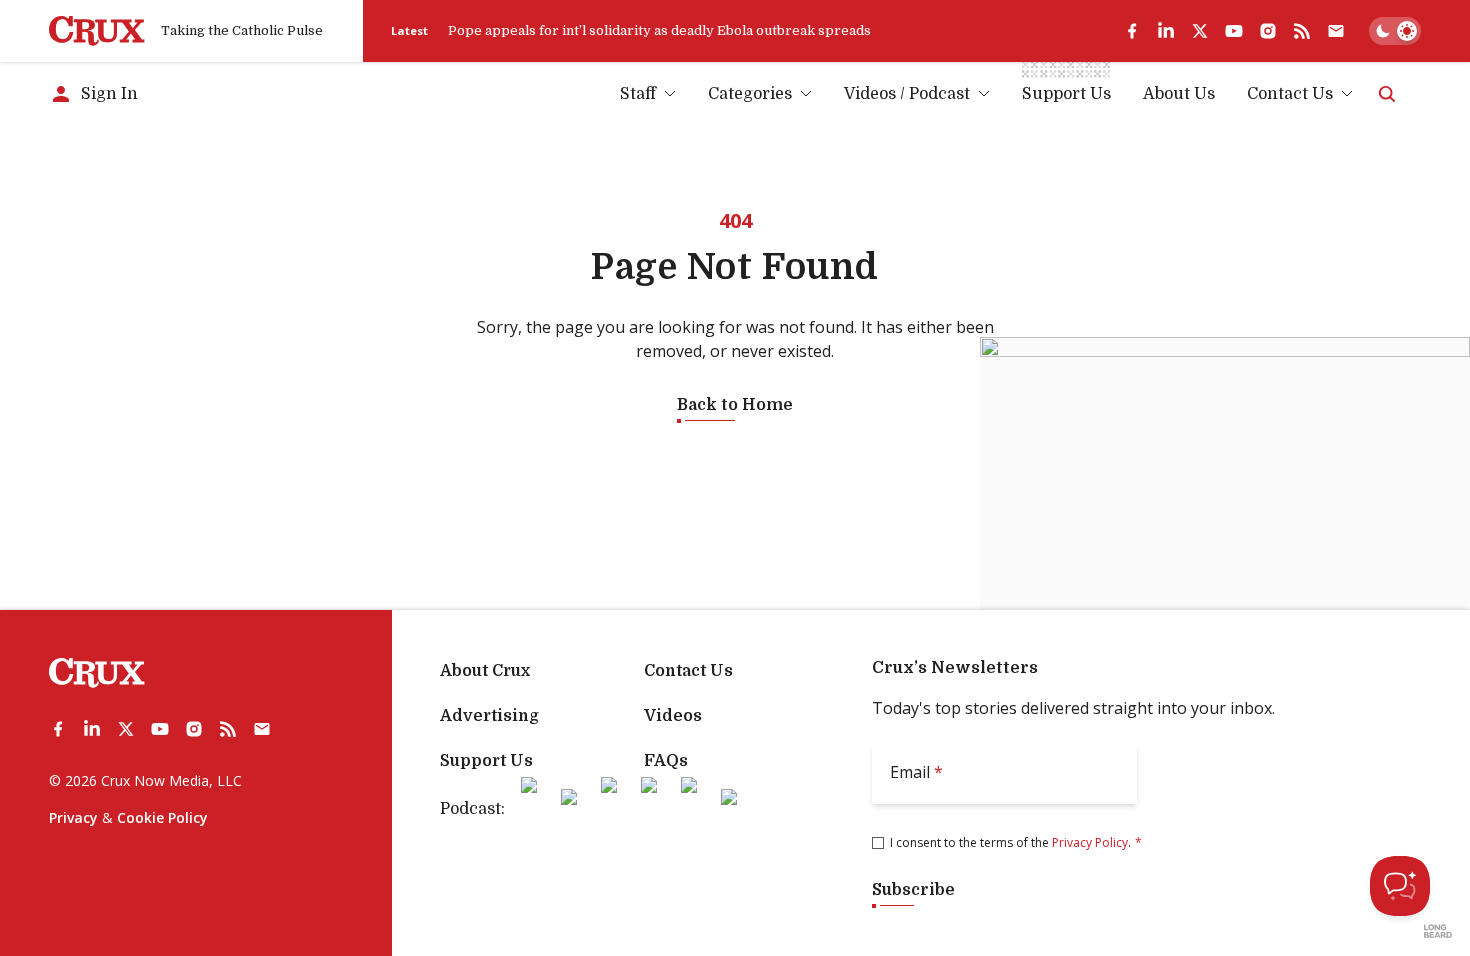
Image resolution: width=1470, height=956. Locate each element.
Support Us (486, 761)
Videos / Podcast (907, 94)
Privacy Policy (1090, 842)
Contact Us (1290, 94)
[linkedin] (1166, 31)
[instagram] (1268, 31)
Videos (673, 716)
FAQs (666, 761)
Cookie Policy (162, 817)
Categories (750, 94)
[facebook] (1132, 31)
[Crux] (97, 31)
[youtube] (1234, 31)
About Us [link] (1179, 94)
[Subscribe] (1336, 31)
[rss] (1302, 31)
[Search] (1387, 94)
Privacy (73, 817)
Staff (638, 94)
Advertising (489, 716)
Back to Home (735, 405)
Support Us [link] (1066, 94)
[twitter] (1200, 31)
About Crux (485, 671)
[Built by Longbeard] (1438, 931)
